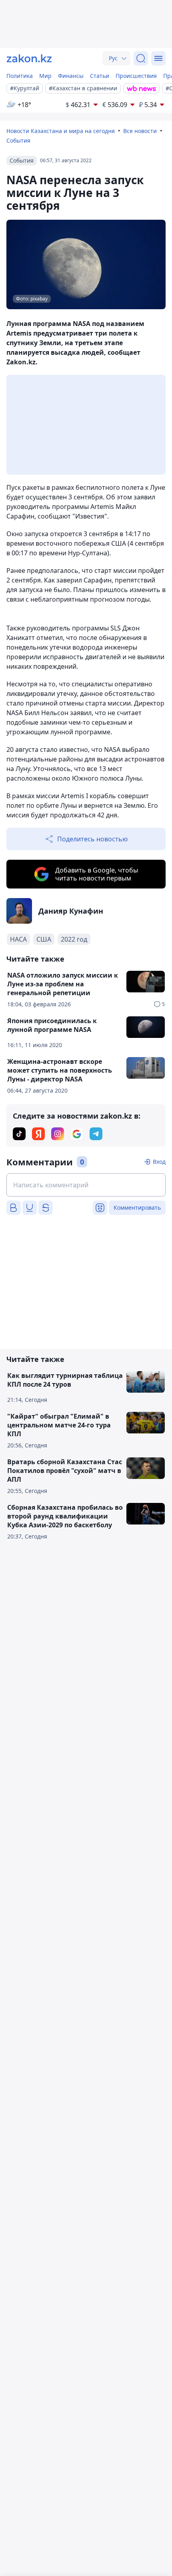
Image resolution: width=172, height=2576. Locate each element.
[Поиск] (141, 58)
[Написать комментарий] (86, 1185)
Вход (159, 1162)
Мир (45, 76)
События (18, 140)
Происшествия (136, 76)
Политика (20, 76)
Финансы (71, 76)
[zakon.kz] (29, 58)
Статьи (100, 76)
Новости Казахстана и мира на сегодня (61, 131)
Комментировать (137, 1207)
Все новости (140, 131)
